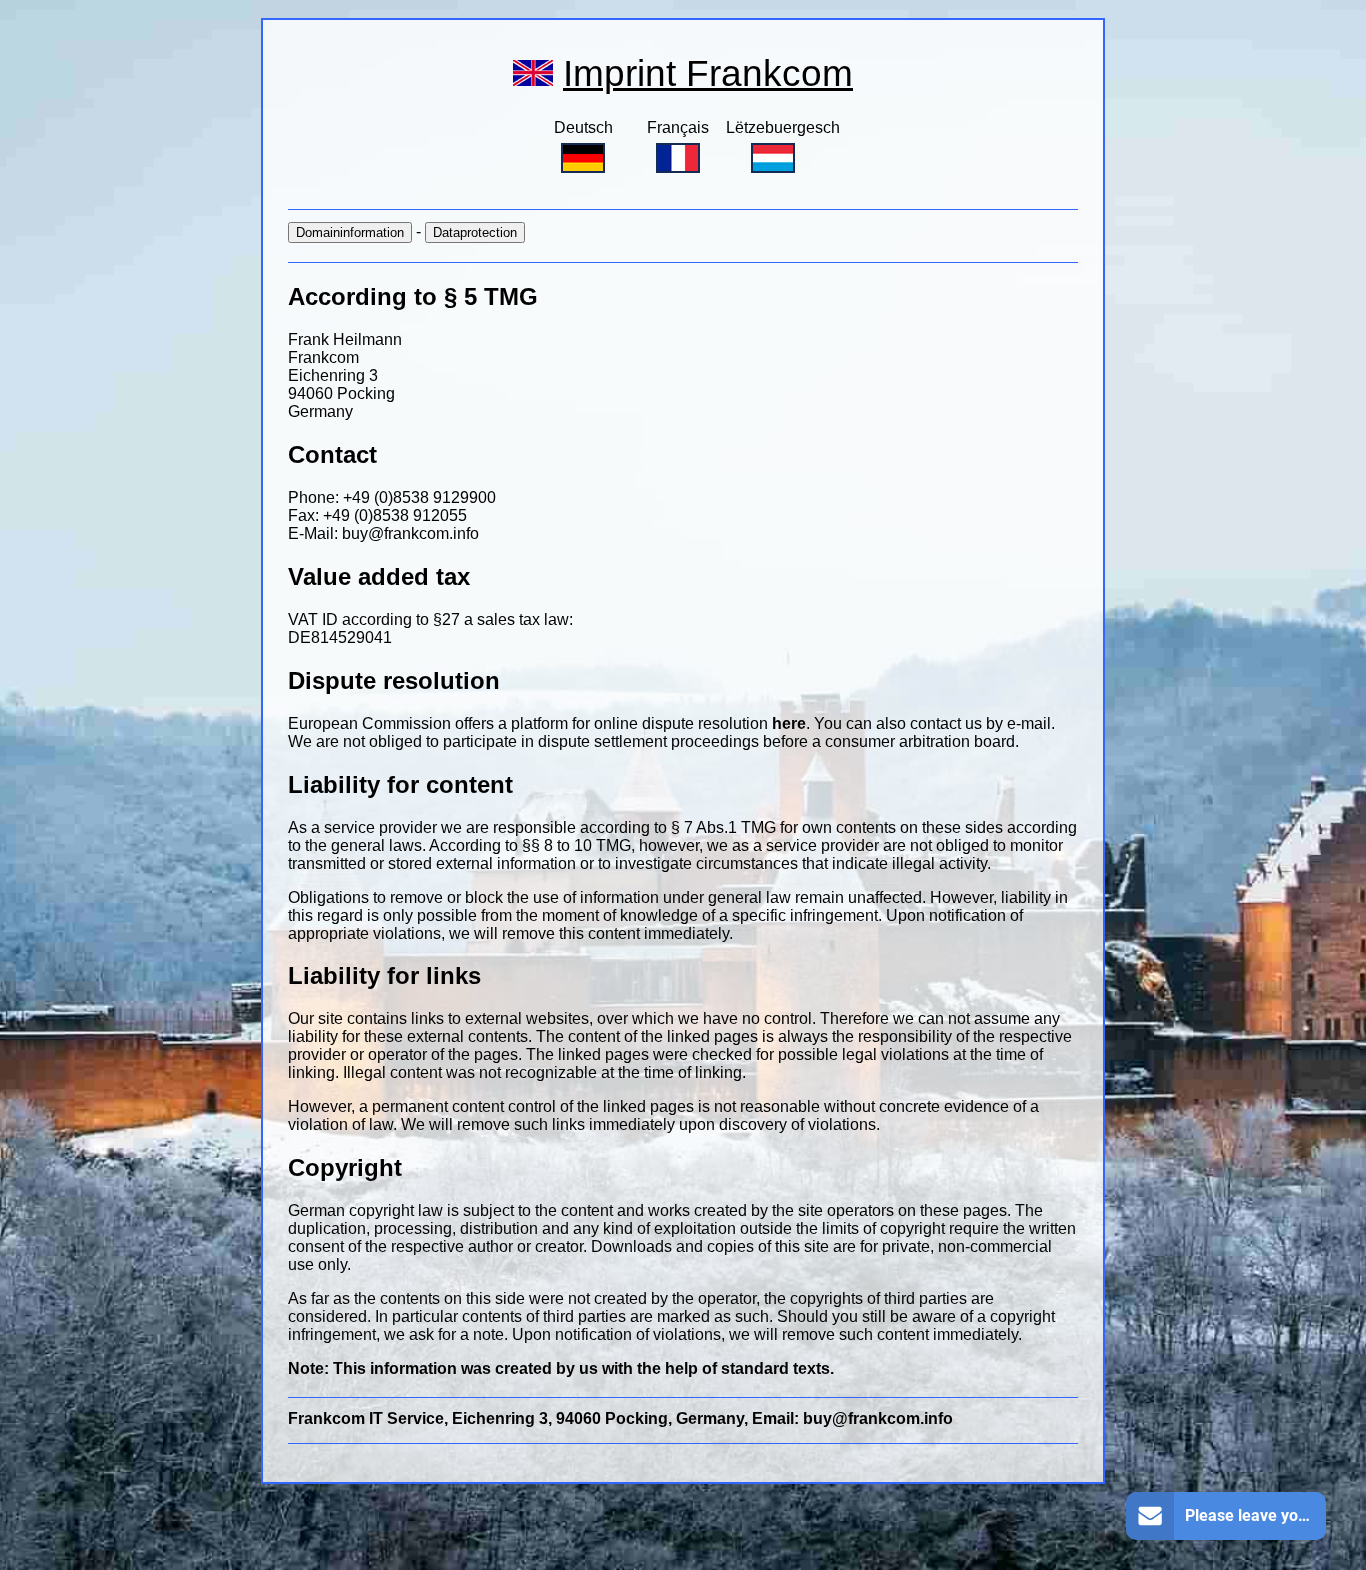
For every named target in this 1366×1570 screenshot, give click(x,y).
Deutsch (583, 127)
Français (678, 127)
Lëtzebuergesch (783, 127)
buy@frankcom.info (410, 533)
